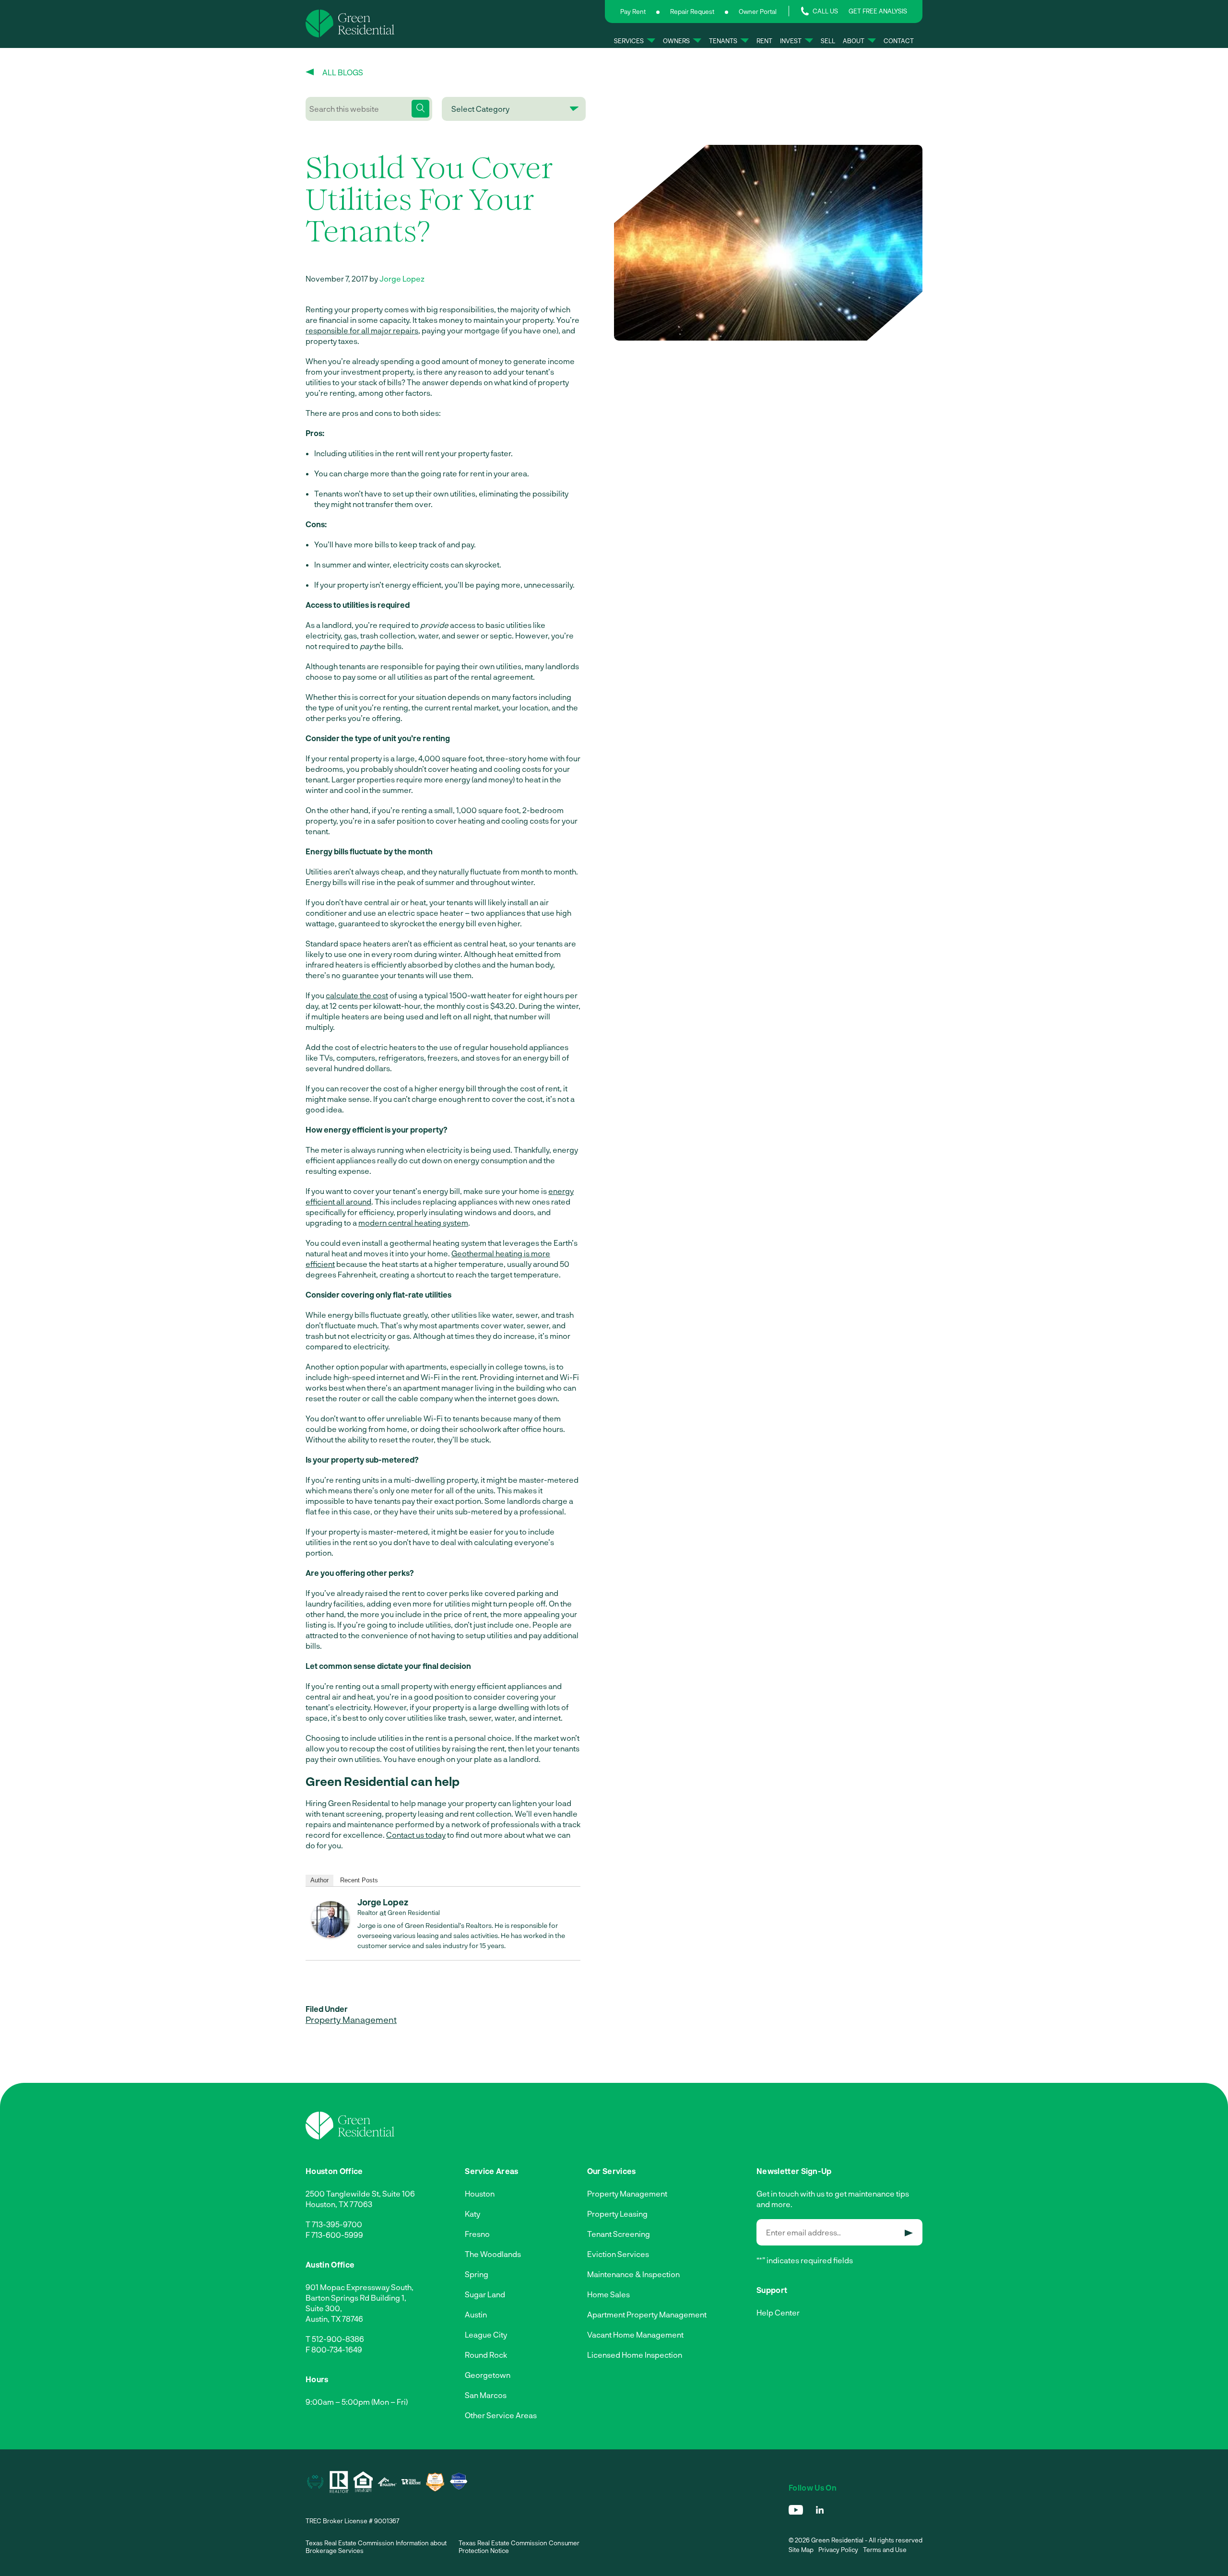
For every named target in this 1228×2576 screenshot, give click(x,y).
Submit (909, 2233)
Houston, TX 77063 (339, 2204)
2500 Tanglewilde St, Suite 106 (360, 2193)
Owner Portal (758, 12)
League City (486, 2334)
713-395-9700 (337, 2224)
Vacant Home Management (635, 2334)
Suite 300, (324, 2308)
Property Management (351, 2020)
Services (629, 41)
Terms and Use (885, 2550)
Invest (791, 41)
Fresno (477, 2234)
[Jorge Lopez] (331, 1935)
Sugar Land (485, 2294)
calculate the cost (357, 995)
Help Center (778, 2312)
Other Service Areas (501, 2415)
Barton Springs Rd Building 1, (356, 2298)
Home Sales (608, 2294)
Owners (676, 41)
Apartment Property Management (647, 2314)
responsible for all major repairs (362, 330)
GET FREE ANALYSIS (878, 11)
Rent (764, 41)
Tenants (723, 41)
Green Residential (414, 1913)
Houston (480, 2193)
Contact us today (416, 1835)
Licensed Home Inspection (635, 2355)
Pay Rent (633, 12)
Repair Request (692, 12)
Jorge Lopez (402, 278)
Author (319, 1880)
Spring (477, 2274)
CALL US (825, 11)
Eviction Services (618, 2254)
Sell (828, 41)
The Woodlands (493, 2254)
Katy (472, 2214)
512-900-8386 (338, 2339)
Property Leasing (617, 2214)
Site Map (801, 2550)
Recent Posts (359, 1880)
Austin (476, 2314)
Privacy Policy (838, 2550)
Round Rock (486, 2355)
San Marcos (486, 2395)
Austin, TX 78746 (334, 2319)
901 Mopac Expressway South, (360, 2287)
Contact (899, 41)
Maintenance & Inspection (633, 2274)
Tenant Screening (619, 2234)
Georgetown (488, 2375)
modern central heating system (413, 1223)
